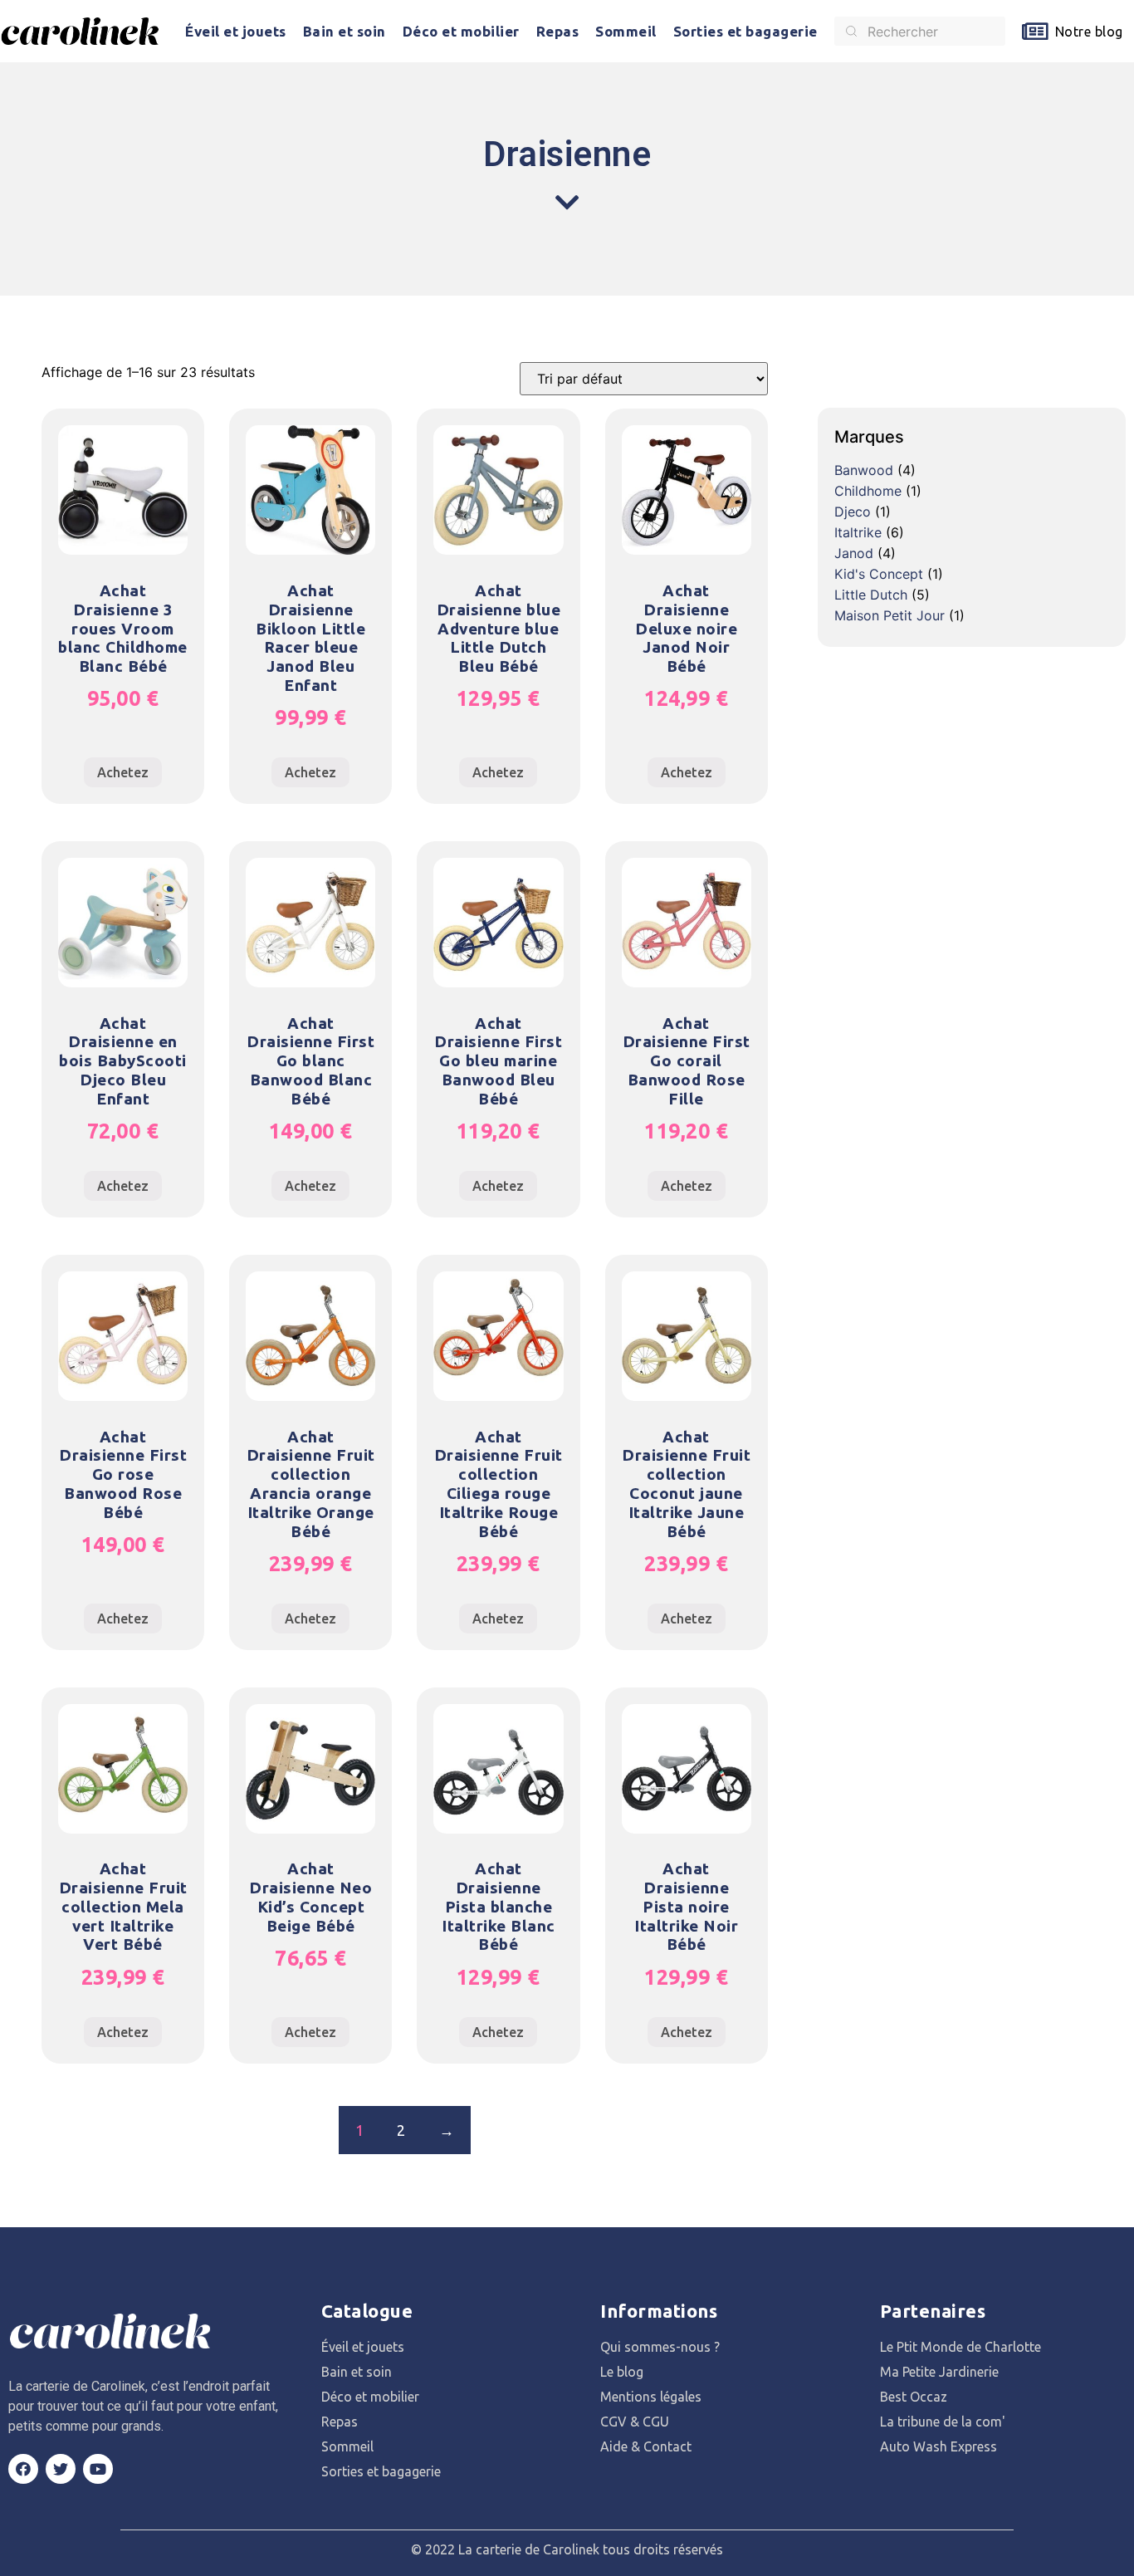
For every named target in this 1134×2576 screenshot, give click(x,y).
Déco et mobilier (461, 31)
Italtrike (858, 532)
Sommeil (626, 31)
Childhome (868, 491)
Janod (854, 553)
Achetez (123, 772)
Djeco (853, 512)
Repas (558, 31)
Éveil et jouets (236, 31)
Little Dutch (871, 595)
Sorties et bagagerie (745, 31)
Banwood (864, 470)
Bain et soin (345, 31)
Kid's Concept (879, 574)
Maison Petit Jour (890, 615)
